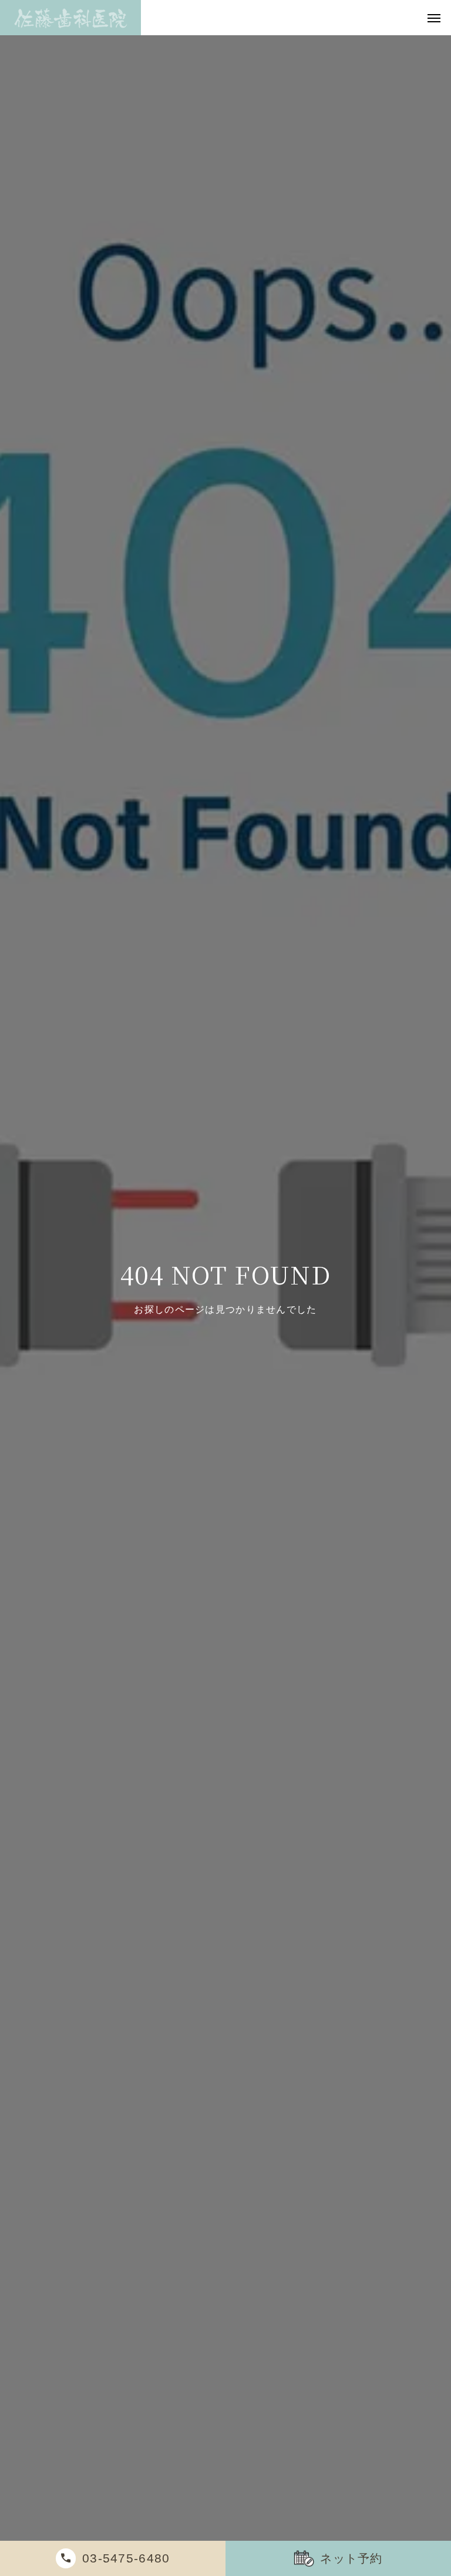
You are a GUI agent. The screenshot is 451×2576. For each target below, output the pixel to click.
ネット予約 (351, 2558)
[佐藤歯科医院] (70, 18)
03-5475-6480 (126, 2558)
